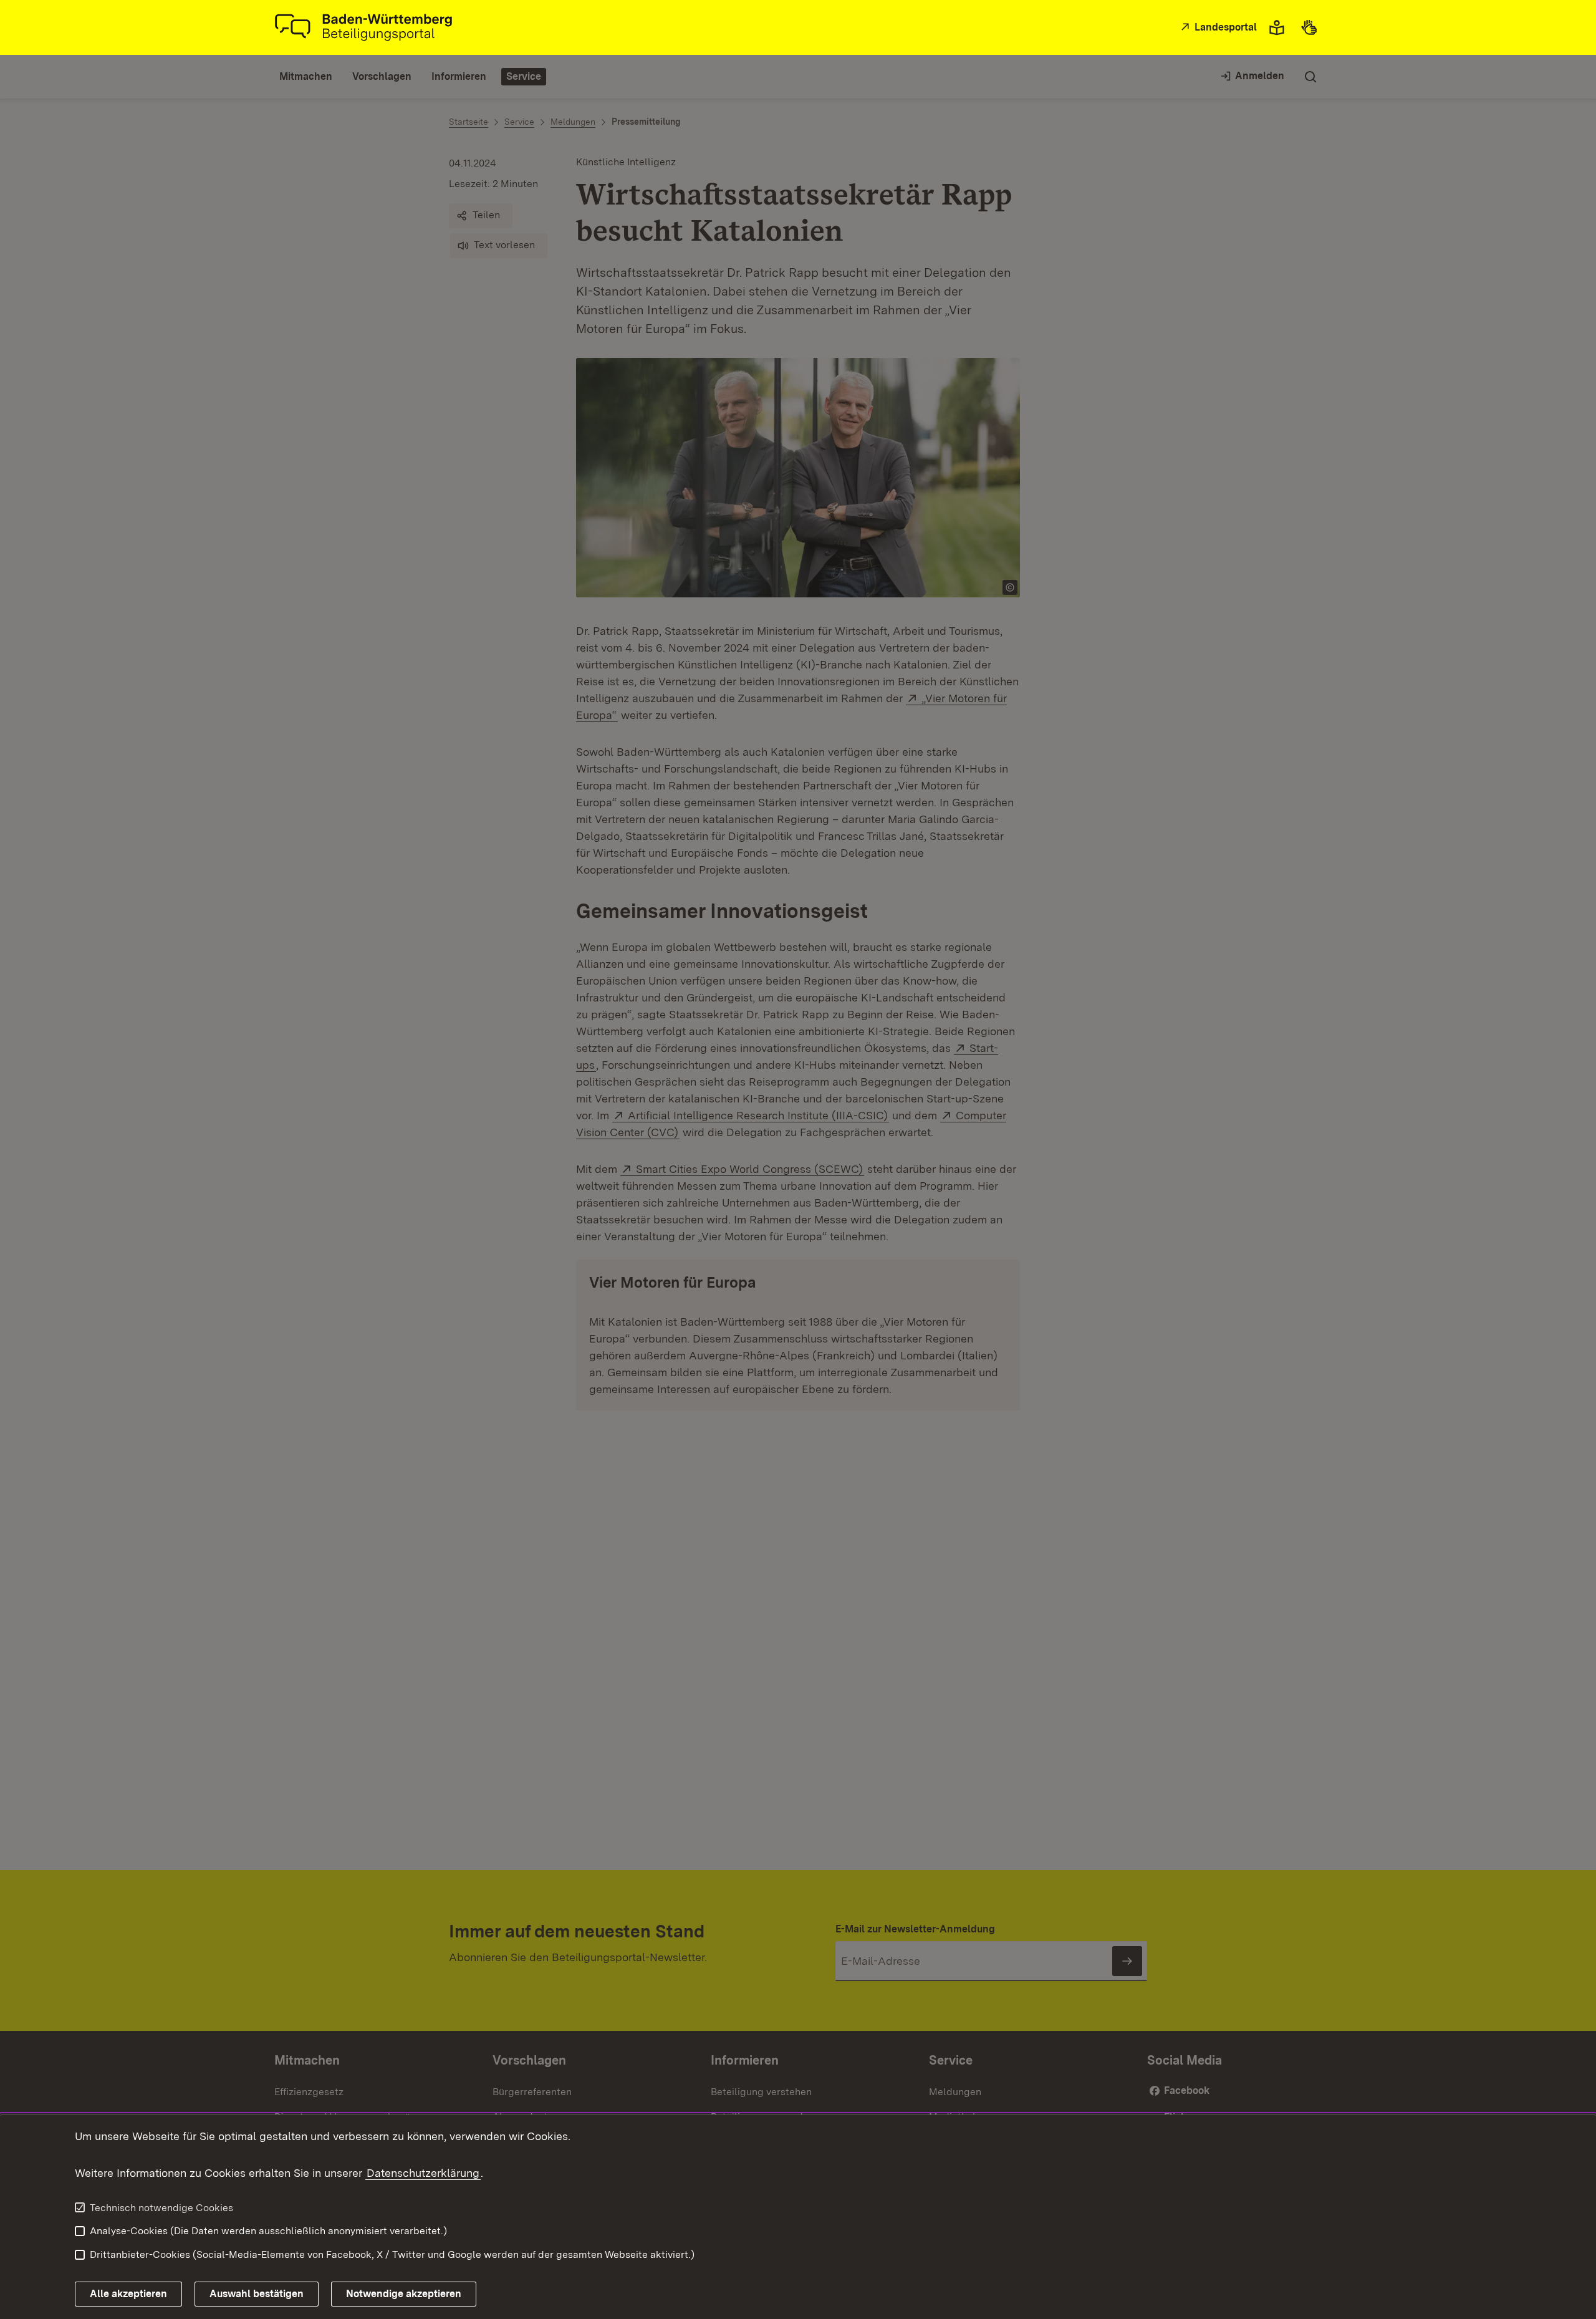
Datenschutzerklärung (423, 2173)
